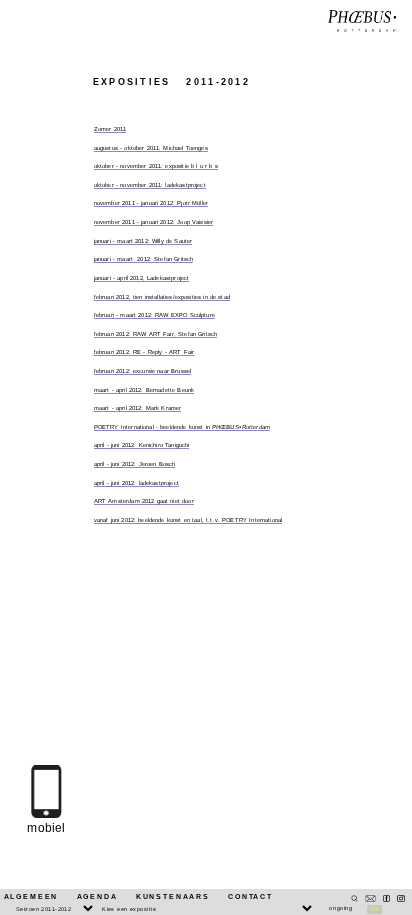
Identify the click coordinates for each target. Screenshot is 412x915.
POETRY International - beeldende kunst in (182, 427)
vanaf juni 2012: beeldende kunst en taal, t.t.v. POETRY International (188, 520)
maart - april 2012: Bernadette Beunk (144, 390)
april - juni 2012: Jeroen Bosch (135, 464)
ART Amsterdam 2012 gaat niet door (144, 501)
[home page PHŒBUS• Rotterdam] (362, 21)
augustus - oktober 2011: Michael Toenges (151, 148)
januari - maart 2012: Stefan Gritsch (144, 259)
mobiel (46, 828)
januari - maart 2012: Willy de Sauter (143, 241)
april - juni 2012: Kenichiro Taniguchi (142, 445)
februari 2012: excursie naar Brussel (142, 371)
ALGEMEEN (31, 896)
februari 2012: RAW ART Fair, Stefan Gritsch (156, 334)
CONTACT (250, 896)
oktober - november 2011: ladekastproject (150, 185)
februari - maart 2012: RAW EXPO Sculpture (154, 315)
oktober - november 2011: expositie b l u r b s (156, 166)
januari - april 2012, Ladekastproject (142, 278)
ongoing (340, 908)
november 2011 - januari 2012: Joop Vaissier (154, 222)
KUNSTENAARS (173, 896)
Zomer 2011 (110, 129)
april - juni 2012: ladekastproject (136, 483)
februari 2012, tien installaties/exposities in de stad (162, 297)
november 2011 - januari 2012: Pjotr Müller (151, 203)
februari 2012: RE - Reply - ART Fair (144, 352)
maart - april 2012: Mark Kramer (138, 408)
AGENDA (97, 896)
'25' (374, 909)
